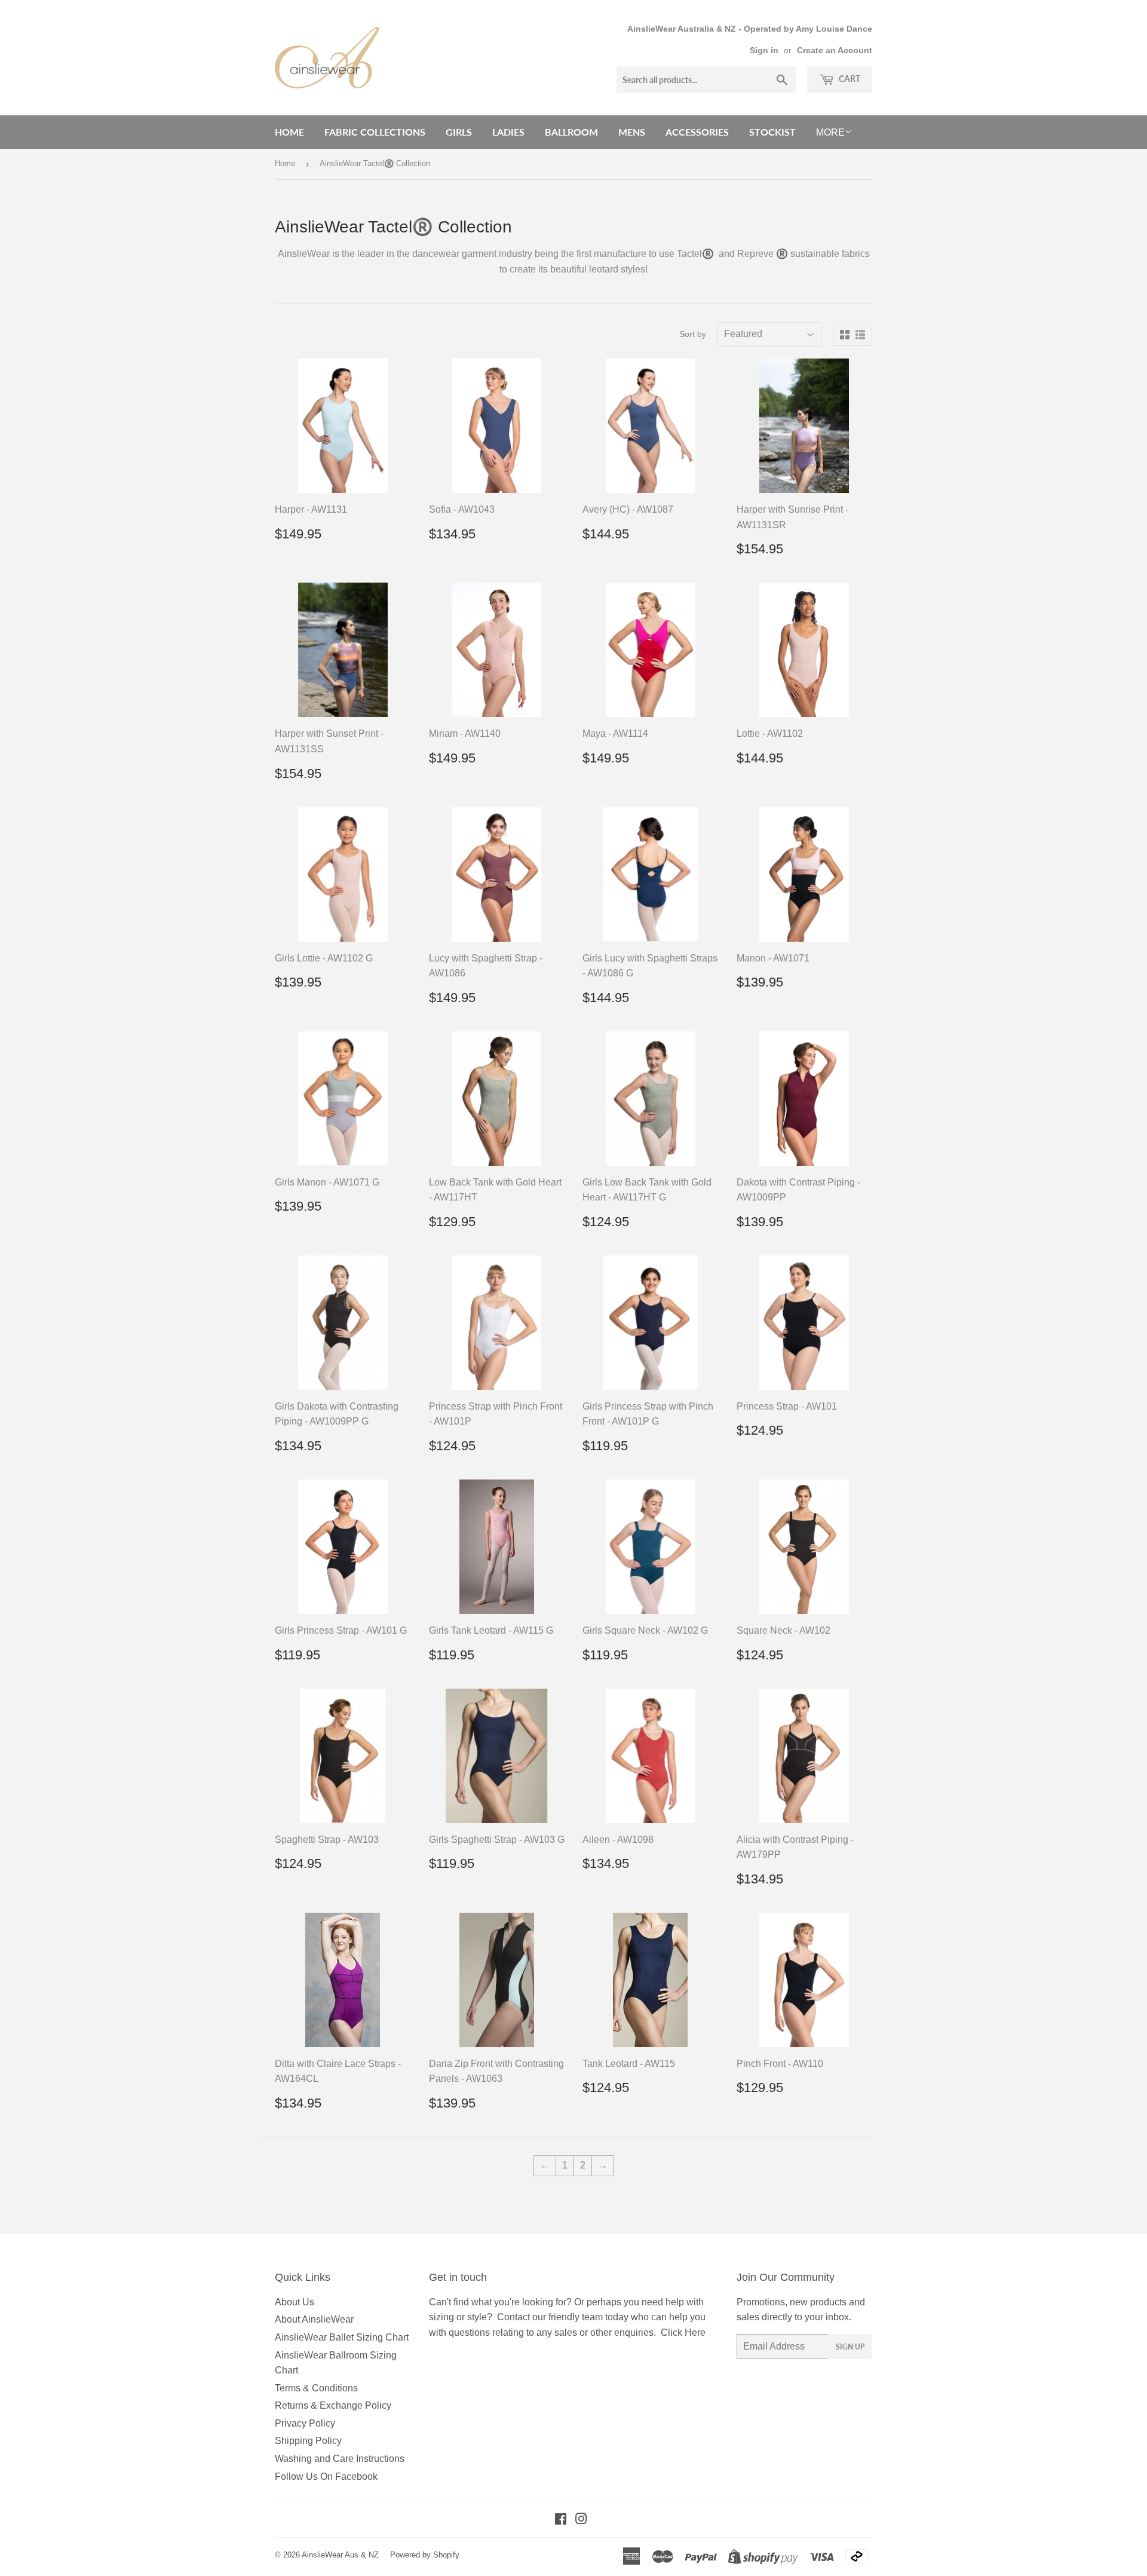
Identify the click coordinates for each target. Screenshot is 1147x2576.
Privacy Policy (305, 2423)
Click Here (683, 2333)
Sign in (764, 50)
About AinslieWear (314, 2319)
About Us (295, 2302)
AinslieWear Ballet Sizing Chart (342, 2337)
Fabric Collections (375, 132)
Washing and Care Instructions (340, 2459)
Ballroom (571, 132)
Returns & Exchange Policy (333, 2405)
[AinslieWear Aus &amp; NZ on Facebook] (561, 2520)
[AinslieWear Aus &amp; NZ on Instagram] (581, 2520)
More (830, 132)
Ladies (508, 132)
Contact (513, 2317)
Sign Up (850, 2347)
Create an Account (835, 50)
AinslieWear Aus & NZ (340, 2555)
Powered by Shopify (425, 2555)
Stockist (772, 132)
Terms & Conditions (316, 2388)
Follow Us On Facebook (326, 2477)
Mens (632, 132)
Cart (849, 79)
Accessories (697, 132)
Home (289, 132)
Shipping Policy (308, 2441)
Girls (459, 132)
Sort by (693, 334)
